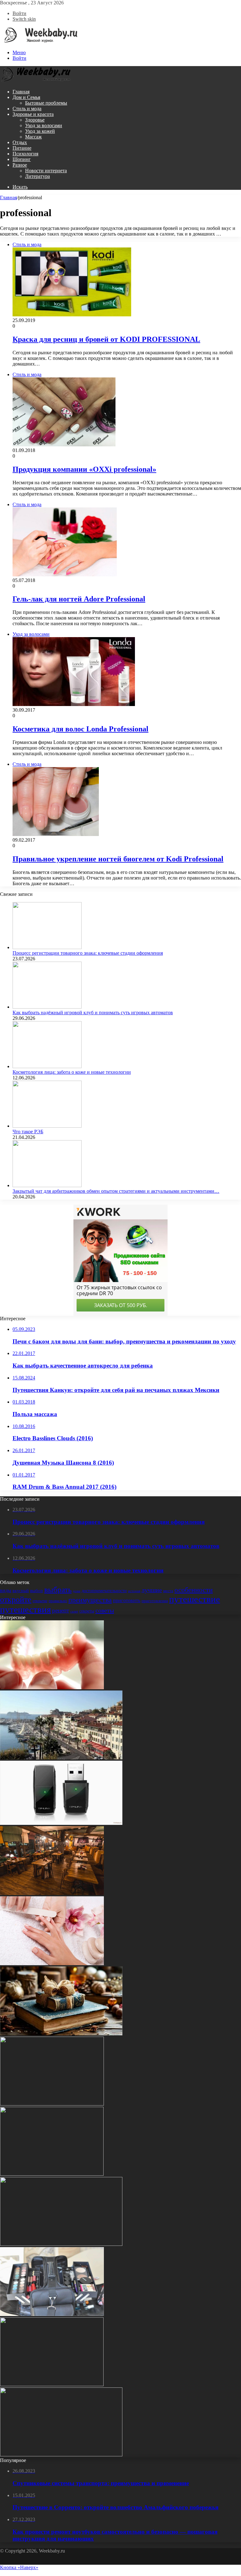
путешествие (195, 1599)
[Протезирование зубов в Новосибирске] (52, 1688)
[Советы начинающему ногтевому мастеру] (52, 1963)
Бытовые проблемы (46, 103)
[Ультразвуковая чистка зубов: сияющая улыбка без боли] (61, 2244)
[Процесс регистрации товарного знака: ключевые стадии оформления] (47, 947)
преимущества (90, 1600)
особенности (194, 1590)
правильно (58, 1601)
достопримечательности (104, 1591)
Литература (37, 176)
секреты (87, 1611)
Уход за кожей (40, 131)
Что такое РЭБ (28, 1132)
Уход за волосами (44, 125)
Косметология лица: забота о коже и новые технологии (72, 1072)
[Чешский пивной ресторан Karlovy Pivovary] (52, 1893)
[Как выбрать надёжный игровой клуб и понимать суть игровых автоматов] (47, 1007)
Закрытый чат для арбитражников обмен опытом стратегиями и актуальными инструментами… (116, 1191)
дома (77, 1591)
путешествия (25, 1609)
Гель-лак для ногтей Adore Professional (79, 599)
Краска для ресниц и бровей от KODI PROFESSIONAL (106, 339)
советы (105, 1610)
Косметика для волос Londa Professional (80, 729)
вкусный (21, 1591)
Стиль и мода (27, 109)
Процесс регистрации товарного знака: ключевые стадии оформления (88, 953)
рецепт (61, 1610)
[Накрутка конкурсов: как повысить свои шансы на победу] (61, 2455)
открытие (40, 1601)
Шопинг (22, 159)
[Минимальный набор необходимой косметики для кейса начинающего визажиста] (52, 2314)
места (168, 1591)
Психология (25, 154)
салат (74, 1611)
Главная (21, 92)
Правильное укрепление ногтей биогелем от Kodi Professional (118, 859)
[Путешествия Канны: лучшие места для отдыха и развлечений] (61, 1758)
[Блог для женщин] (39, 42)
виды (6, 1590)
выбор (37, 1591)
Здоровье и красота (33, 114)
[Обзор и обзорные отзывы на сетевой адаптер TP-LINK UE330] (61, 1823)
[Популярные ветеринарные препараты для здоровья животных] (52, 2174)
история (134, 1591)
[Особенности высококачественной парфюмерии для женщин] (52, 2104)
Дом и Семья (26, 97)
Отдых (20, 142)
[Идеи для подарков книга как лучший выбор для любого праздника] (61, 2034)
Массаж (33, 137)
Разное (20, 165)
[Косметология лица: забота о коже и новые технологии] (47, 1066)
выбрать (58, 1589)
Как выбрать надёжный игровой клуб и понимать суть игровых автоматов (93, 1013)
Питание (22, 148)
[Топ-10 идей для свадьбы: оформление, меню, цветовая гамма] (52, 2384)
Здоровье (35, 120)
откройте (16, 1600)
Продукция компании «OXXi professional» (84, 469)
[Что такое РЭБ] (47, 1126)
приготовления (155, 1601)
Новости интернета (46, 171)
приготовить (127, 1600)
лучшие (152, 1590)
